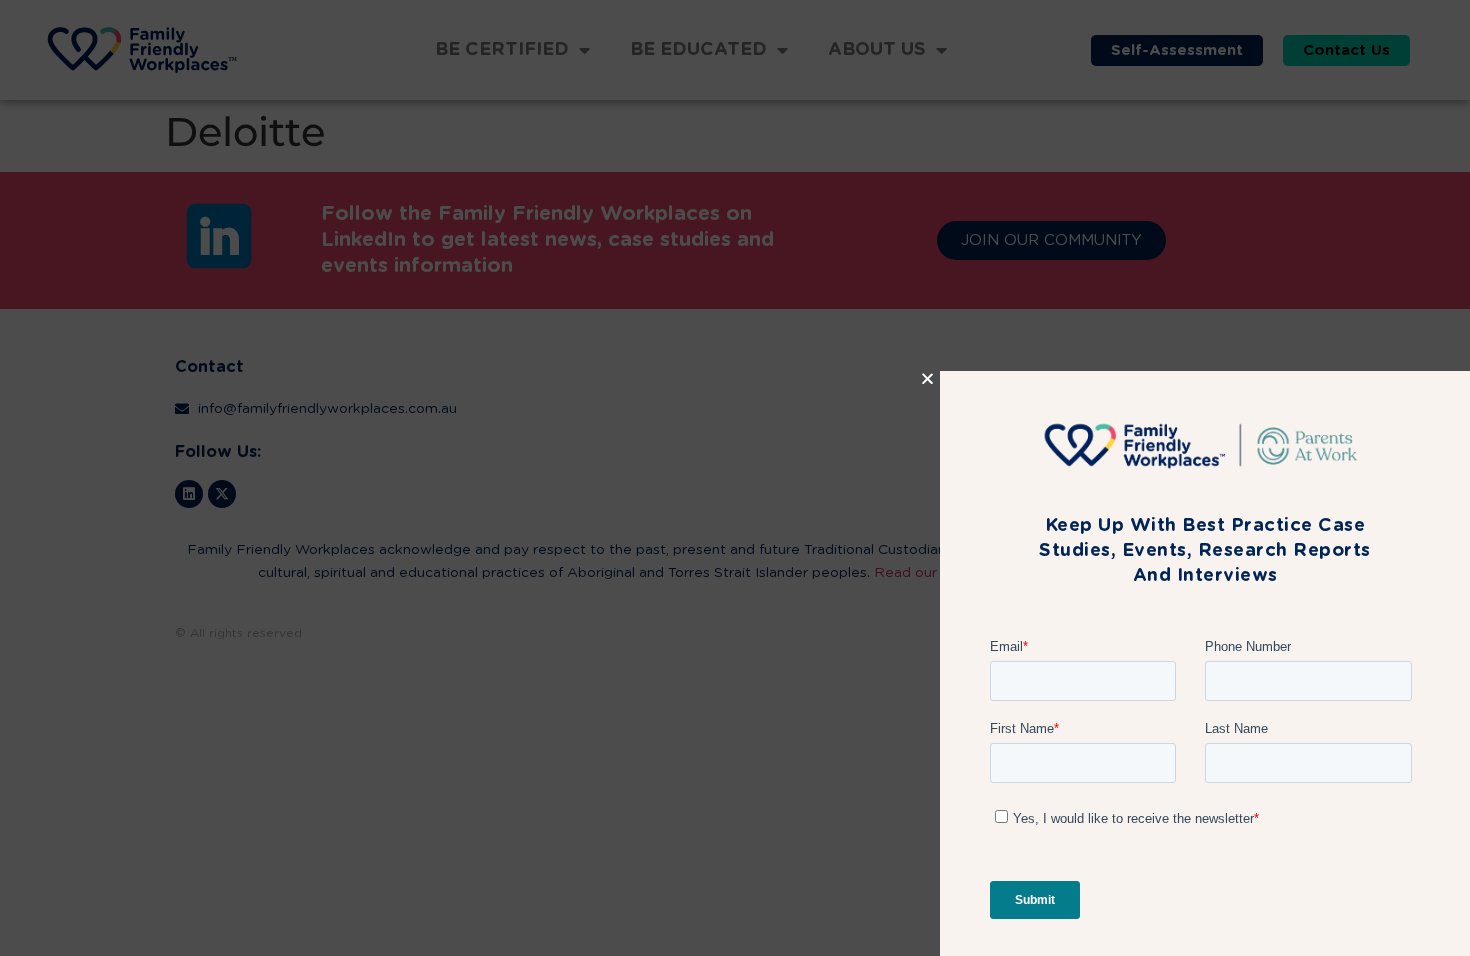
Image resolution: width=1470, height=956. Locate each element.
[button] (927, 318)
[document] (735, 478)
